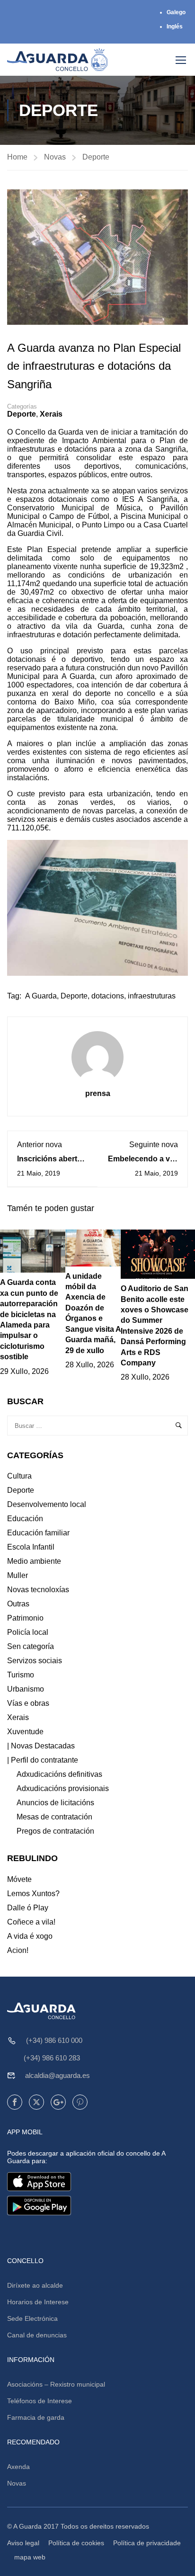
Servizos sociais (35, 1661)
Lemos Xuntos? (33, 1894)
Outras (18, 1604)
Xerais (51, 414)
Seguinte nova (154, 1145)
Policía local (28, 1632)
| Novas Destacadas (41, 1746)
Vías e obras (28, 1703)
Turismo (21, 1675)
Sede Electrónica (32, 2318)
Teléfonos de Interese (40, 2401)
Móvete (19, 1879)
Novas (55, 157)
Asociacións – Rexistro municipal (56, 2384)
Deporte (96, 157)
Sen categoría (31, 1646)
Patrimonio (25, 1618)
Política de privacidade (147, 2543)
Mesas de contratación (54, 1817)
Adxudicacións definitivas (59, 1774)
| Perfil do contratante (43, 1760)
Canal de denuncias (37, 2335)
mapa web (30, 2557)
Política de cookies (76, 2543)
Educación (25, 1519)
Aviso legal (23, 2543)
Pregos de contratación (55, 1831)
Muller (18, 1575)
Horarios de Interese (38, 2302)
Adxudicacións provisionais (63, 1788)
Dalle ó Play (28, 1908)
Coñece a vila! (31, 1922)
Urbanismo (26, 1689)
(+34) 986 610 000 (54, 2040)
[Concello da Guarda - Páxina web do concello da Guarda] (58, 60)
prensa (98, 1093)
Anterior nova (40, 1145)
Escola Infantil (31, 1547)
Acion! (18, 1950)
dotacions (108, 996)
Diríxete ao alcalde (35, 2285)
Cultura (19, 1476)
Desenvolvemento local (47, 1504)
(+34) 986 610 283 (52, 2058)
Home (17, 157)
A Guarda (41, 996)
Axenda (18, 2467)
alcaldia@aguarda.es (58, 2075)
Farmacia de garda (36, 2417)
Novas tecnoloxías (38, 1590)
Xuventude (25, 1732)
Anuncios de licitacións (55, 1803)
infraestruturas (152, 996)
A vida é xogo (30, 1936)
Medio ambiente (34, 1561)
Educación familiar (38, 1533)
